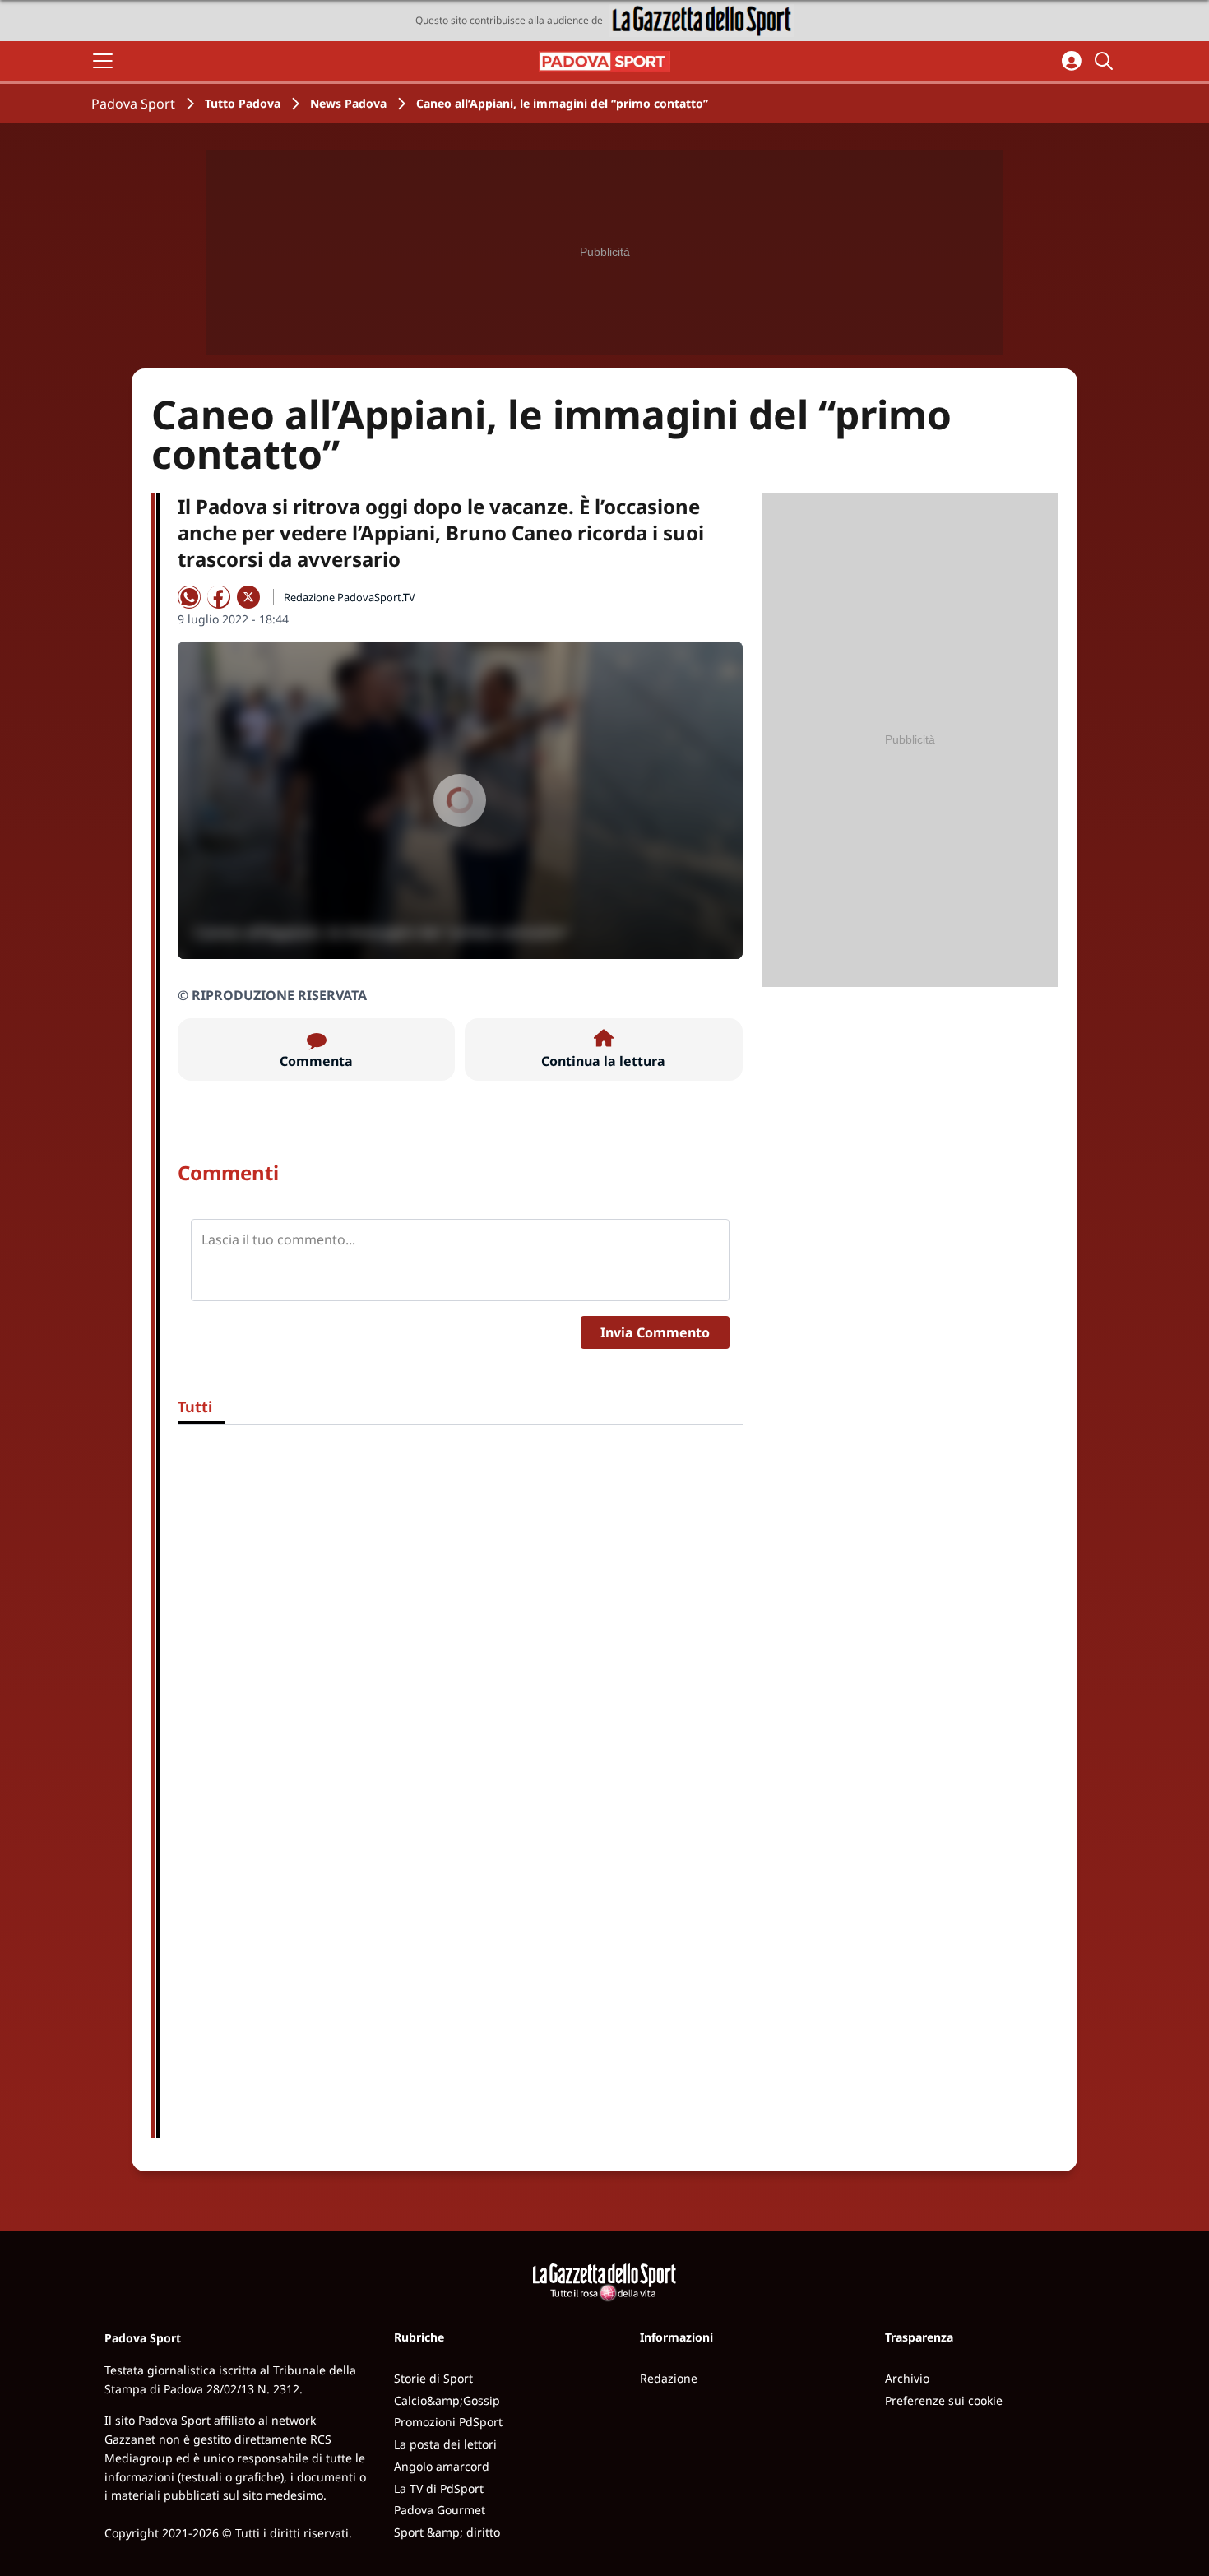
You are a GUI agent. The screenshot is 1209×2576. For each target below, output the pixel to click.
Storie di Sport (433, 2378)
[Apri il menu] (103, 61)
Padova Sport (133, 104)
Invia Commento (655, 1332)
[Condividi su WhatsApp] (189, 597)
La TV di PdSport (439, 2488)
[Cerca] (1106, 61)
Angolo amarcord (442, 2466)
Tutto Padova (243, 103)
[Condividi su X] (248, 597)
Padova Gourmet (440, 2510)
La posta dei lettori (445, 2444)
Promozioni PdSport (448, 2422)
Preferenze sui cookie (944, 2400)
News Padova (348, 103)
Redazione (669, 2378)
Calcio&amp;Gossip (447, 2400)
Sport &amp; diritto (447, 2532)
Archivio (907, 2378)
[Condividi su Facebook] (219, 597)
